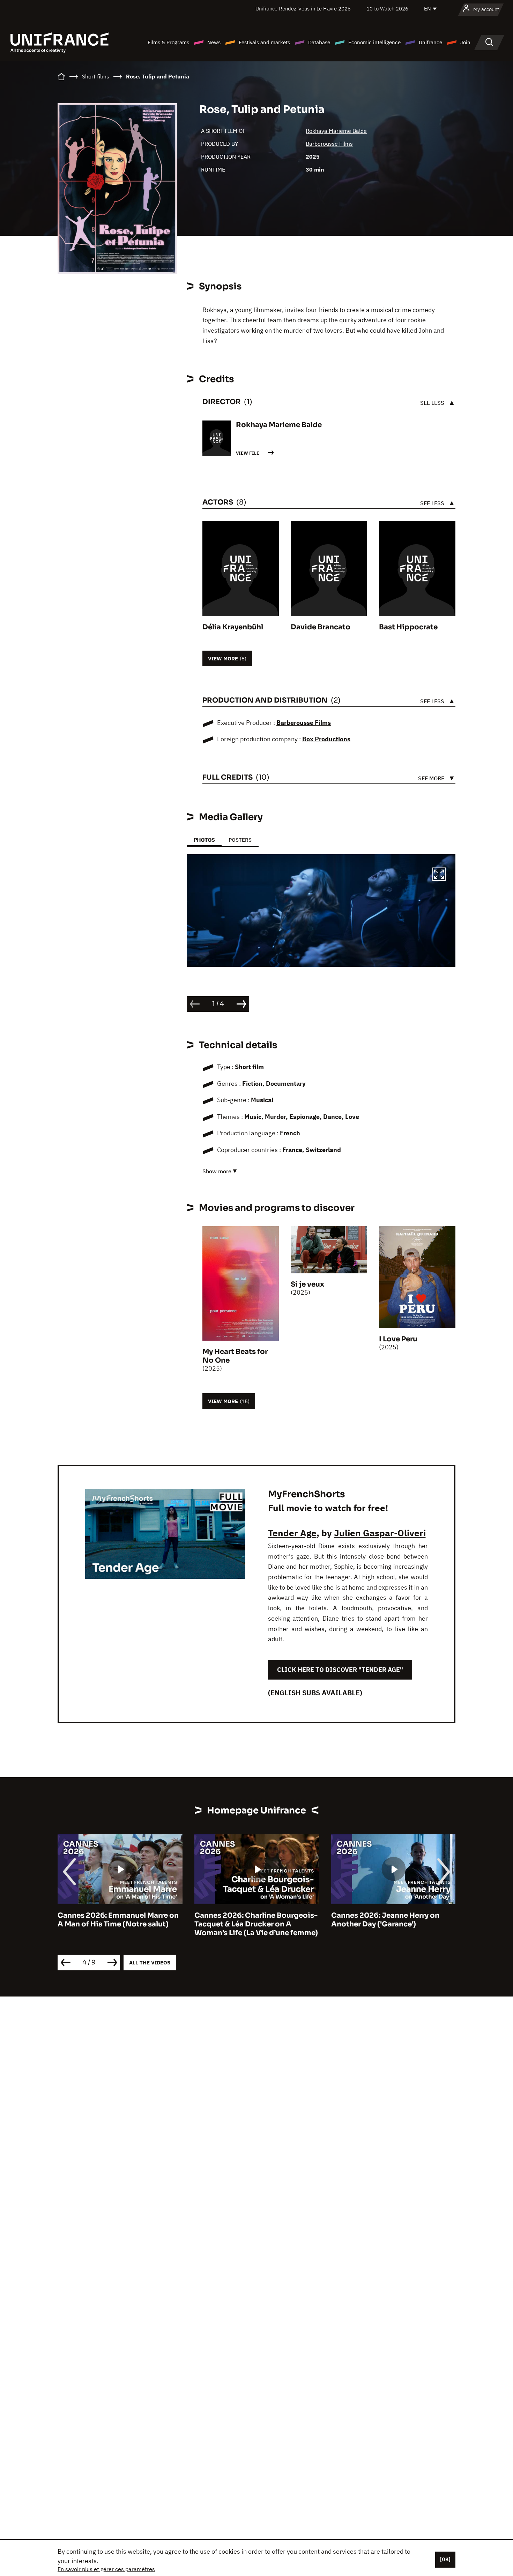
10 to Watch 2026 (387, 9)
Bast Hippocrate (408, 627)
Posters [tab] (240, 840)
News (214, 42)
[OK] (445, 2559)
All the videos (150, 1963)
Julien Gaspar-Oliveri (380, 1533)
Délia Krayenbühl (233, 627)
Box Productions (326, 739)
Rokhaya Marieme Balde (336, 131)
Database (319, 42)
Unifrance (430, 42)
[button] (439, 875)
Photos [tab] (204, 840)
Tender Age (292, 1533)
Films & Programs (168, 42)
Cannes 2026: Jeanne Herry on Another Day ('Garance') (248, 1920)
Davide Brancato (321, 627)
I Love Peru (398, 1339)
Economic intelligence (374, 42)
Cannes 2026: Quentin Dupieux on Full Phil (392, 1920)
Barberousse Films (329, 144)
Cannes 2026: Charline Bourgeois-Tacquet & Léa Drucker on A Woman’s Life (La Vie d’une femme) (119, 1924)
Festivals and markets (264, 42)
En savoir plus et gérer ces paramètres (106, 2569)
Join (465, 42)
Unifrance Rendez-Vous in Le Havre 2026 (303, 9)
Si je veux (307, 1284)
